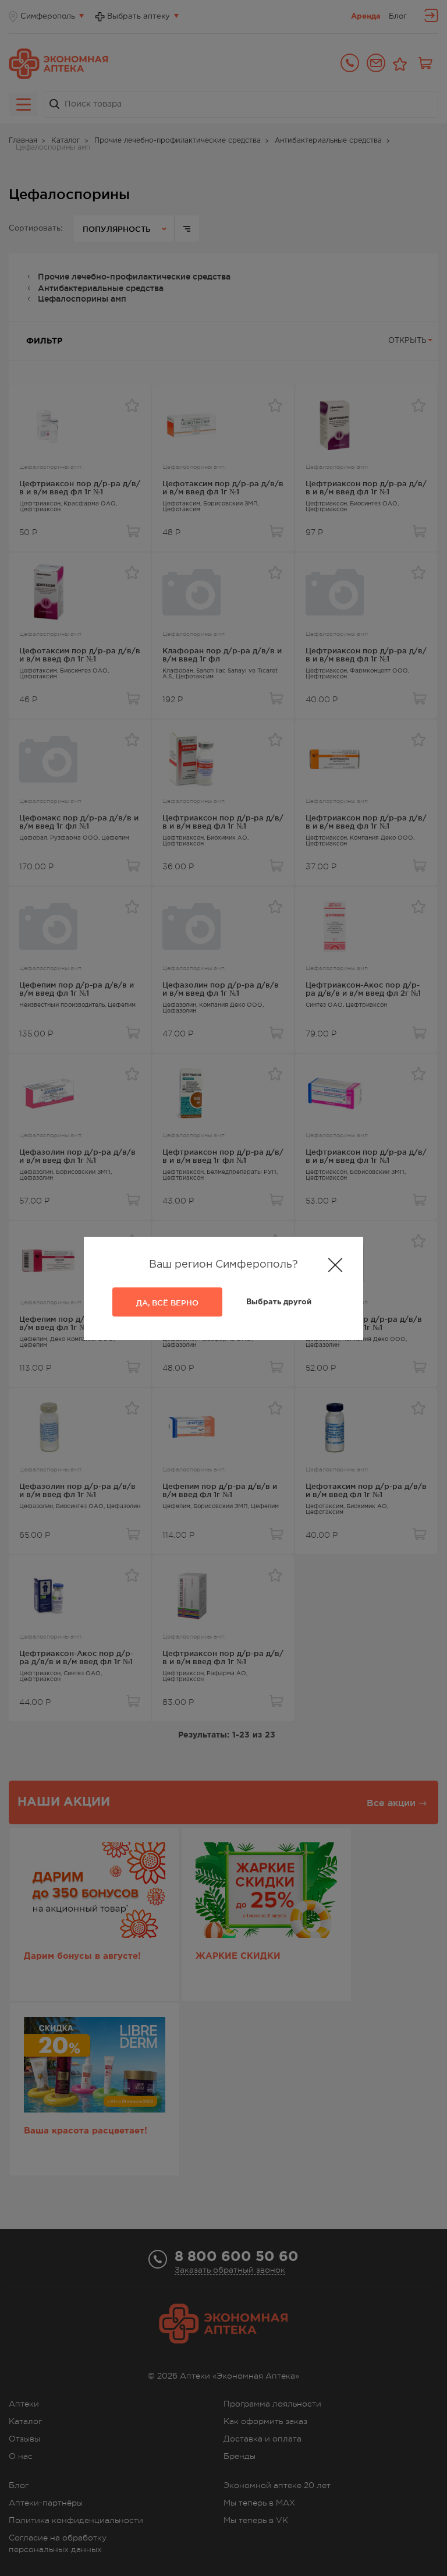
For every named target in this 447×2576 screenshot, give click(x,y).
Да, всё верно (167, 1303)
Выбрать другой (279, 1302)
